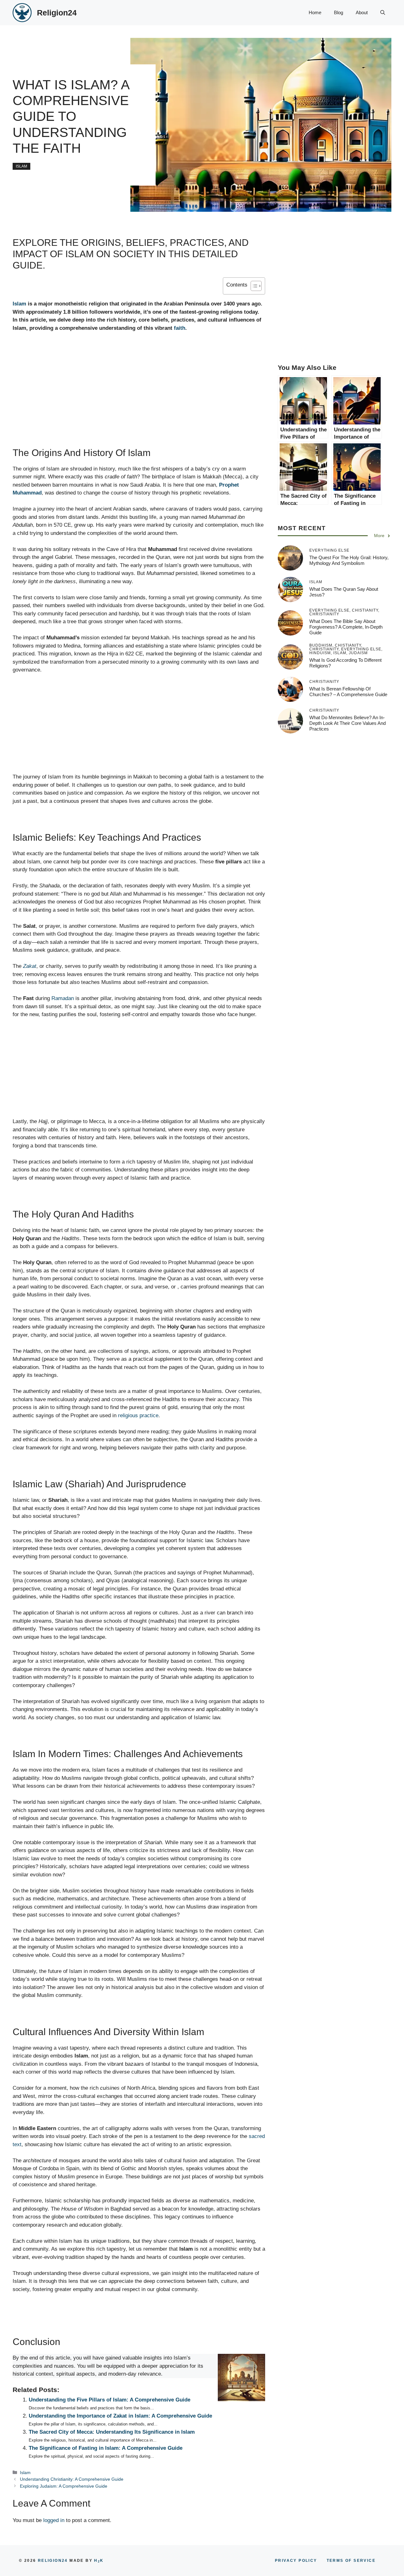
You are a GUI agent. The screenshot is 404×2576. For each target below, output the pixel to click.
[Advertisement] (139, 400)
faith (180, 328)
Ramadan (63, 998)
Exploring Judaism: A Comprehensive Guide (64, 2486)
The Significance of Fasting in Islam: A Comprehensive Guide (106, 2448)
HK (99, 2561)
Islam (21, 166)
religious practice (138, 1415)
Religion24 (57, 13)
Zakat (30, 966)
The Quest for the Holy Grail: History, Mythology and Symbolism (349, 560)
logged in (54, 2520)
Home (315, 12)
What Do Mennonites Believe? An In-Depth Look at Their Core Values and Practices (348, 723)
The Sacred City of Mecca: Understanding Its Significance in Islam (112, 2432)
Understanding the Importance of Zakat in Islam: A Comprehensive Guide (120, 2416)
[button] (383, 13)
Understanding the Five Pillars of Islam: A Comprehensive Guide (110, 2400)
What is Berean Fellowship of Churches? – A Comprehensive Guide (348, 692)
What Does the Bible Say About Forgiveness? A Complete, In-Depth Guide (346, 627)
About (362, 12)
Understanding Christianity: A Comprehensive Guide (72, 2479)
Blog (339, 12)
